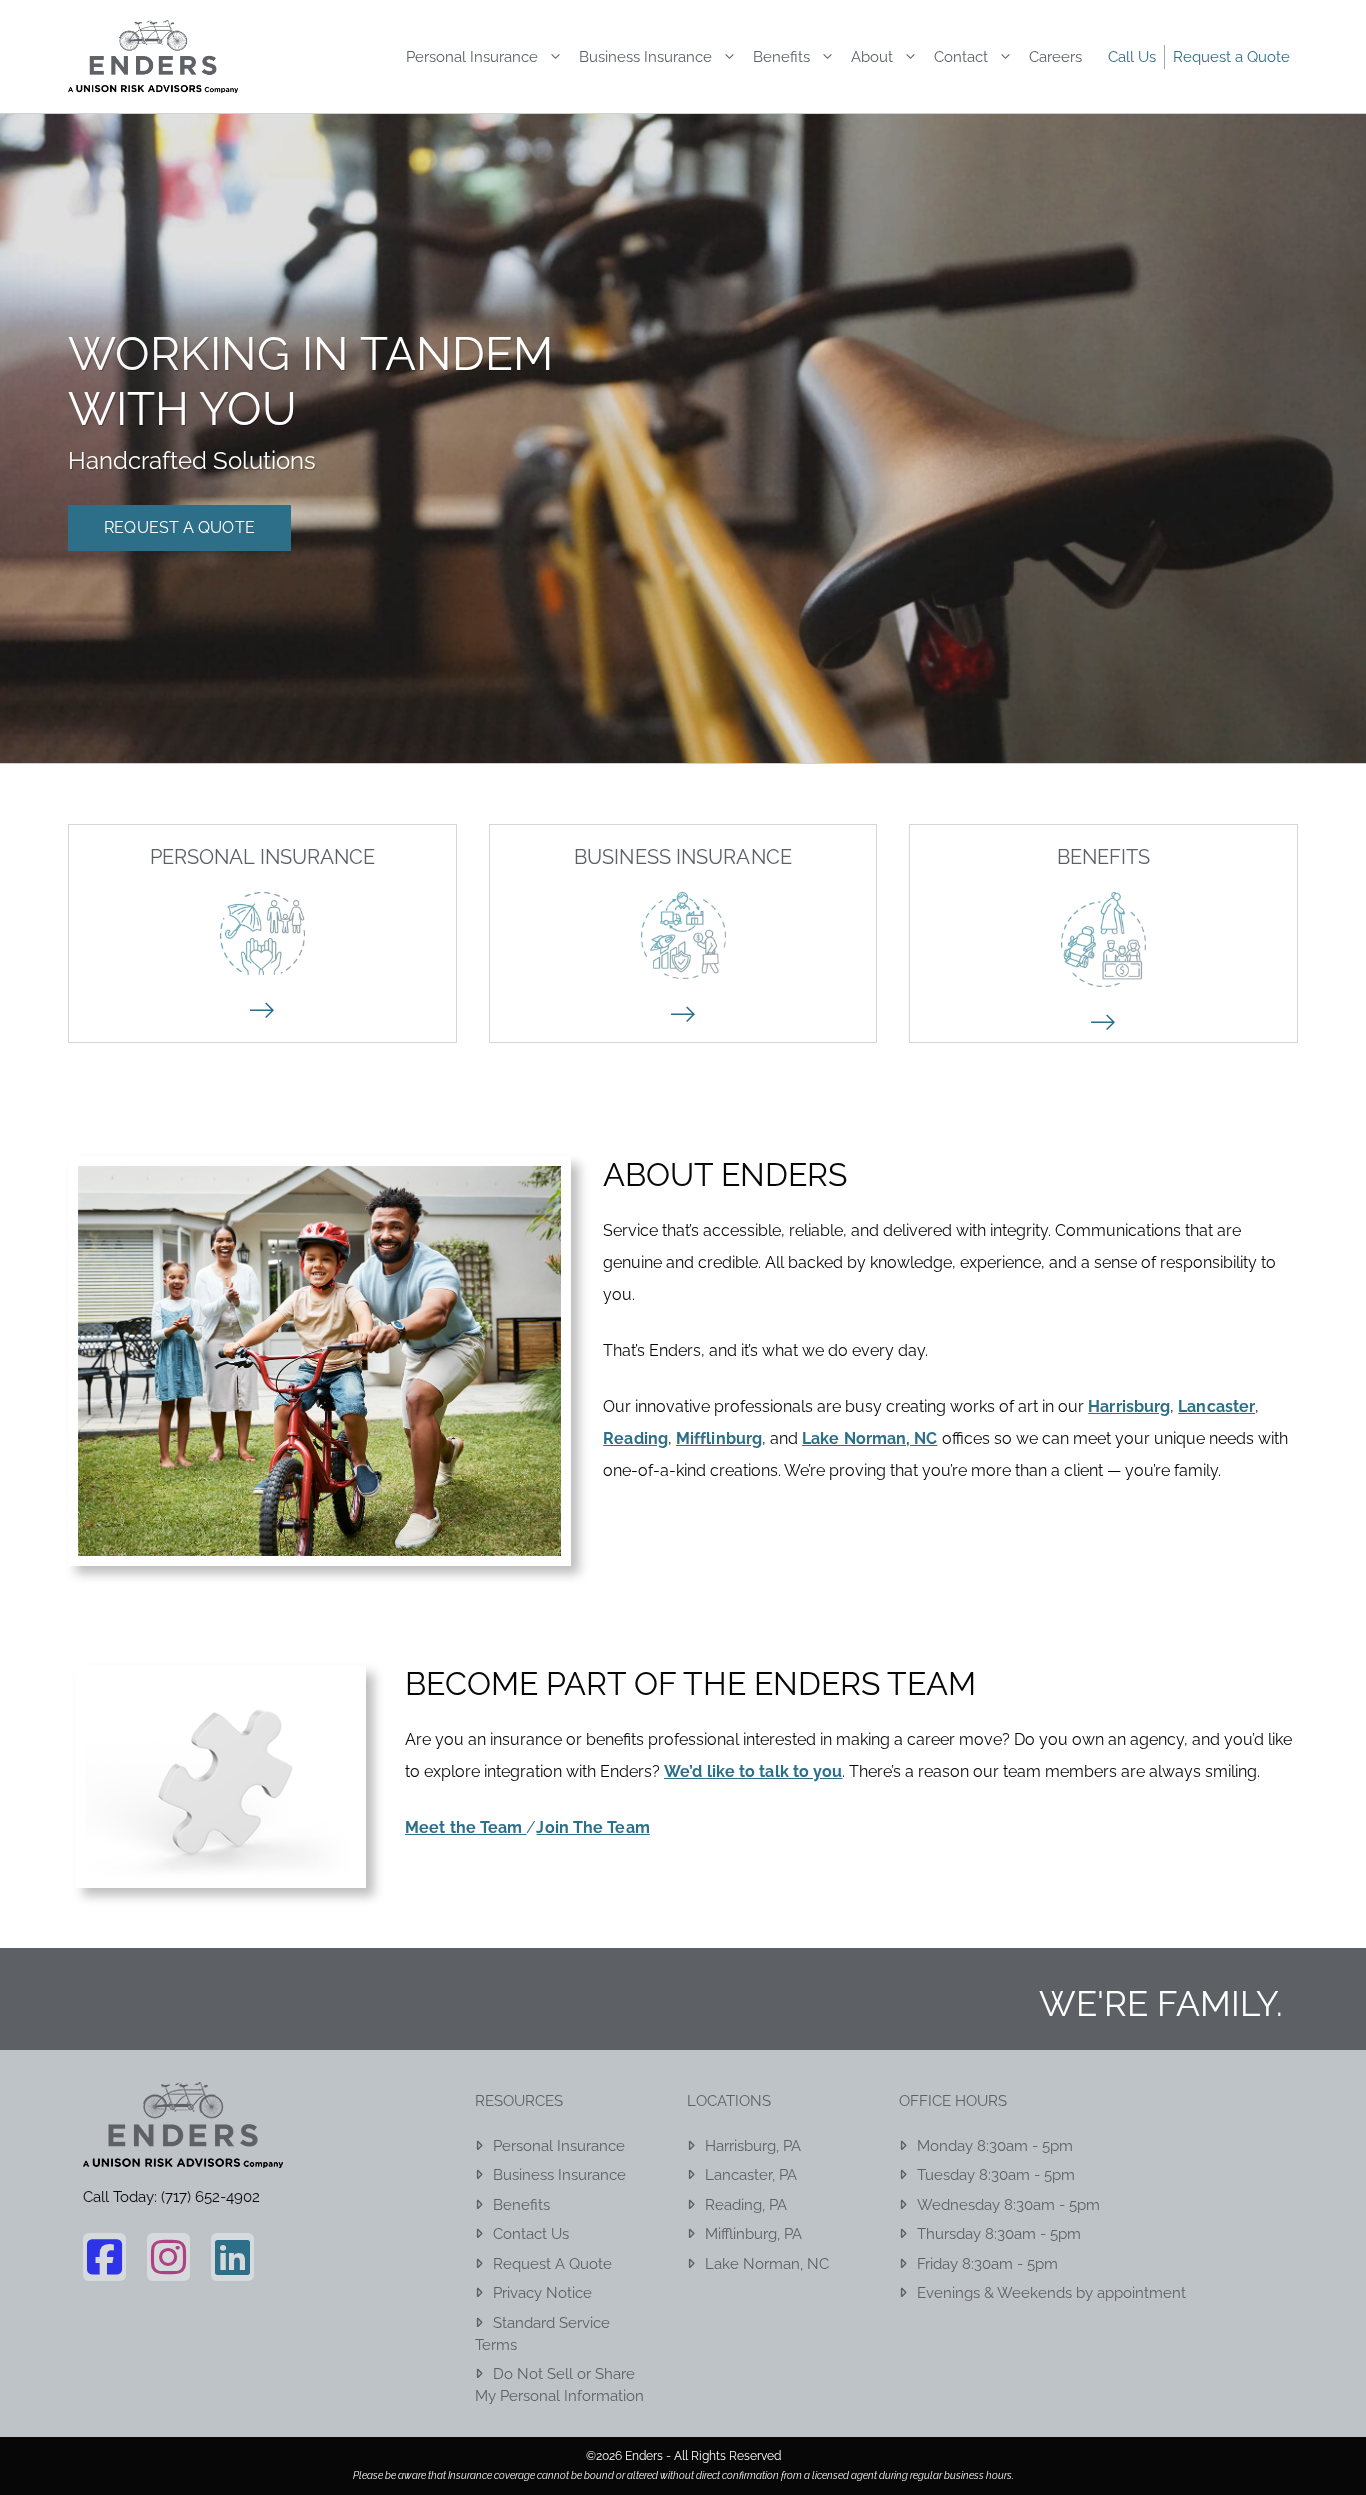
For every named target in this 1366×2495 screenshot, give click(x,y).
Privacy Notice (542, 2293)
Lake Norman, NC (767, 2264)
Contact (961, 57)
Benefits (781, 57)
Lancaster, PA (751, 2175)
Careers (1055, 57)
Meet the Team (465, 1827)
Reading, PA (746, 2205)
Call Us (1132, 57)
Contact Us (531, 2234)
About (872, 57)
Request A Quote (179, 527)
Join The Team (592, 1827)
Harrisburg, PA (753, 2146)
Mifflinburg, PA (753, 2234)
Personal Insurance (472, 57)
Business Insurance (645, 57)
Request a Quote (1231, 57)
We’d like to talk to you (753, 1771)
